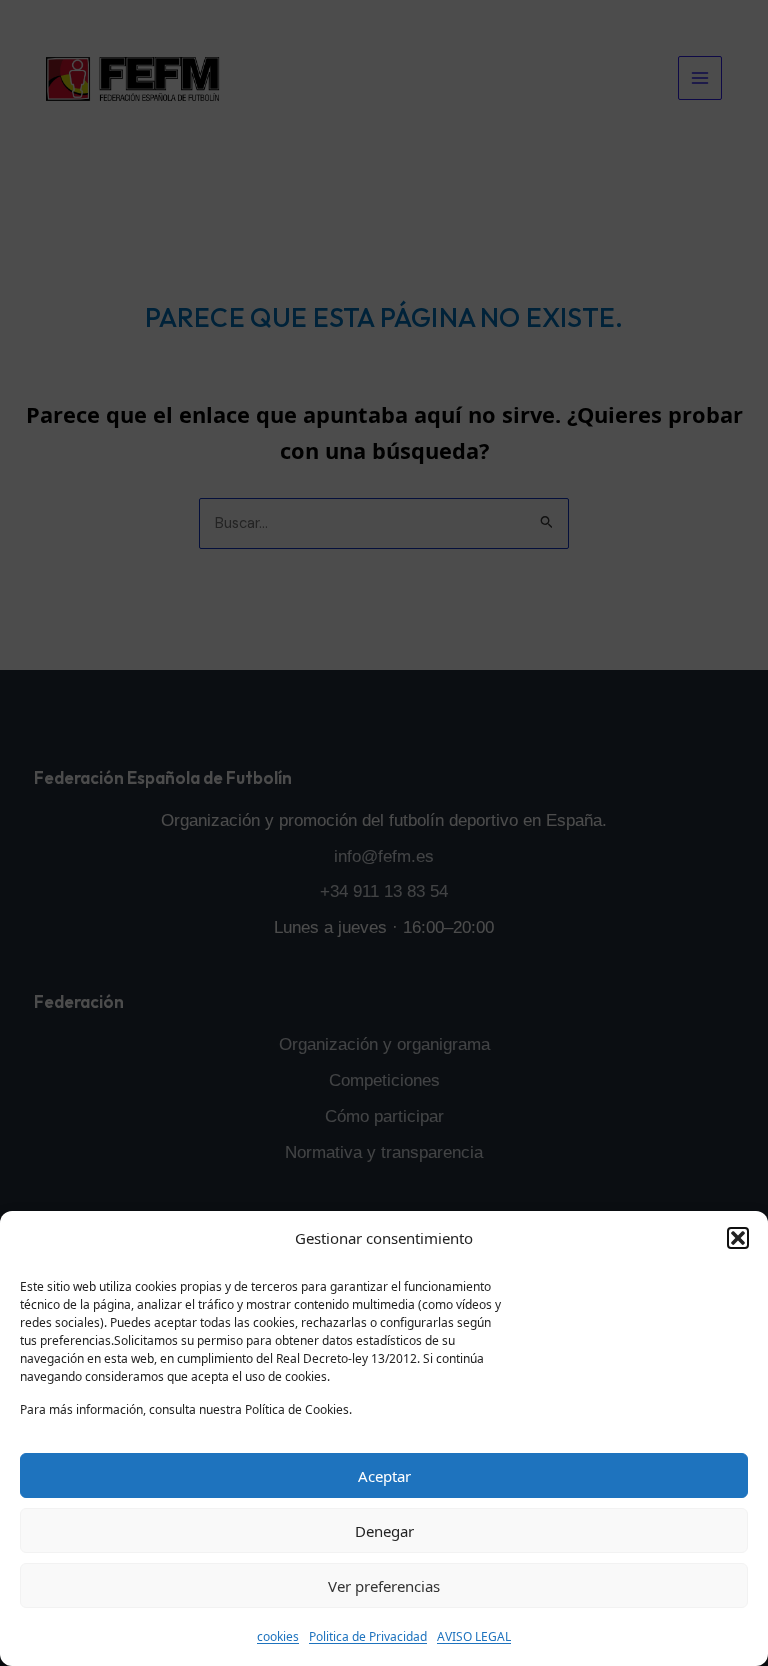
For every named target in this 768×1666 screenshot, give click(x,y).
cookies (278, 1636)
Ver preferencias (384, 1586)
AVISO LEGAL (474, 1636)
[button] (738, 1238)
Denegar (384, 1531)
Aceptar (384, 1476)
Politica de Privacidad (368, 1636)
